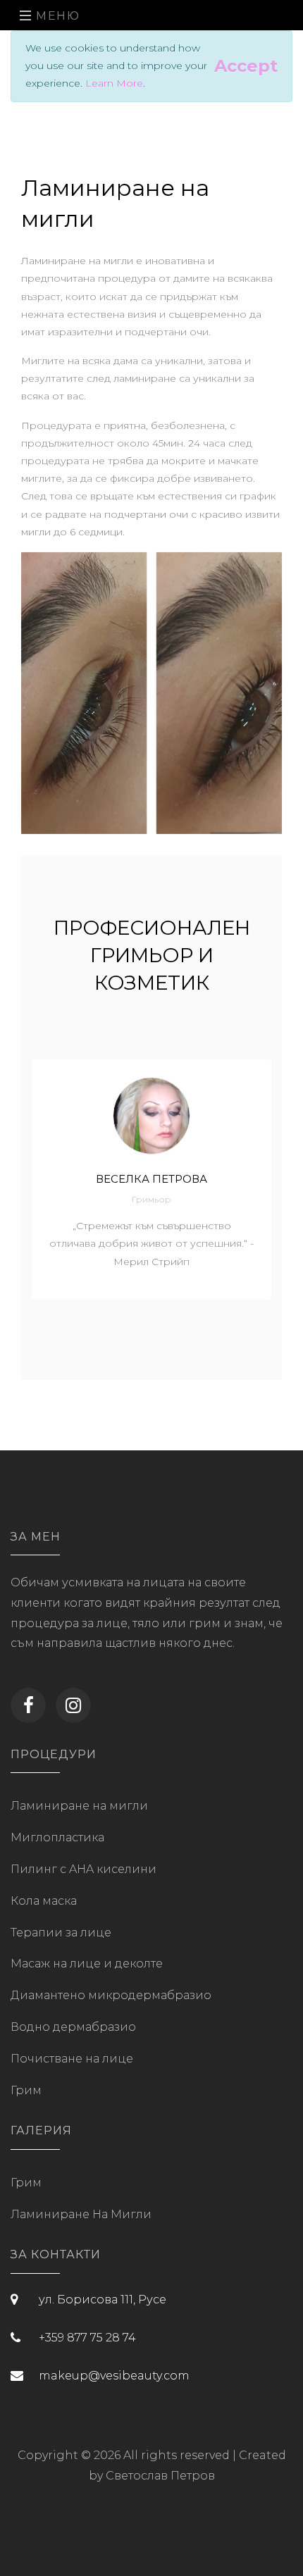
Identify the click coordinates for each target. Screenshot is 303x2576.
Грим (26, 2090)
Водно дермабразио (73, 2027)
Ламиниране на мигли (79, 1806)
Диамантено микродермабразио (111, 1995)
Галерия (41, 2130)
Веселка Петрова (151, 1179)
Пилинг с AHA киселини (84, 1869)
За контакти (56, 2254)
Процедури (54, 1754)
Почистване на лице (72, 2059)
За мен (36, 1537)
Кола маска (44, 1901)
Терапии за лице (61, 1933)
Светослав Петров (160, 2476)
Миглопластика (57, 1837)
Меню (56, 16)
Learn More (114, 83)
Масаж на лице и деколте (87, 1964)
